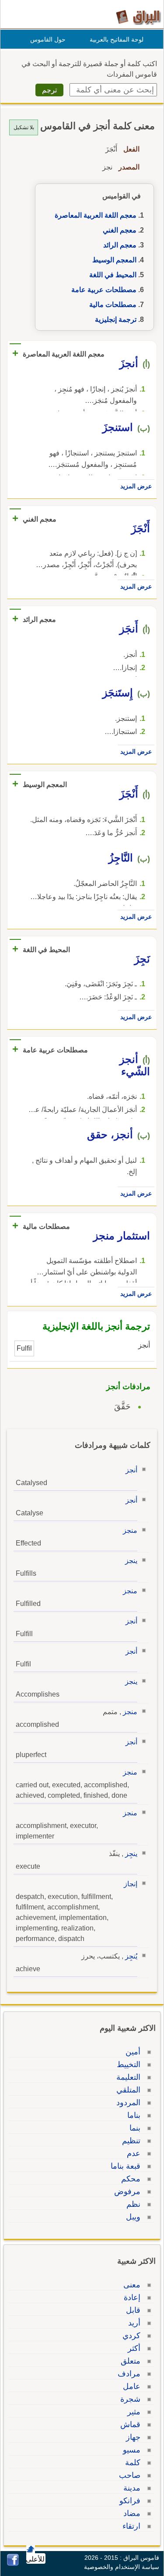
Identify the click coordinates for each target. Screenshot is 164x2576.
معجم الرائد (120, 245)
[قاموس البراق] (138, 17)
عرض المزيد (136, 486)
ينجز (131, 1561)
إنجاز (131, 1884)
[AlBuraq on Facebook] (13, 2564)
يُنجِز (131, 1956)
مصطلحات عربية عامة (104, 290)
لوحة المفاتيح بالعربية (117, 39)
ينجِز (131, 1854)
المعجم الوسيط (114, 260)
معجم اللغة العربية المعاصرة (96, 215)
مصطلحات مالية (113, 305)
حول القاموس (48, 39)
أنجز (131, 1470)
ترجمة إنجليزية (116, 319)
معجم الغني (120, 230)
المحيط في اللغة (113, 275)
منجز (130, 1530)
